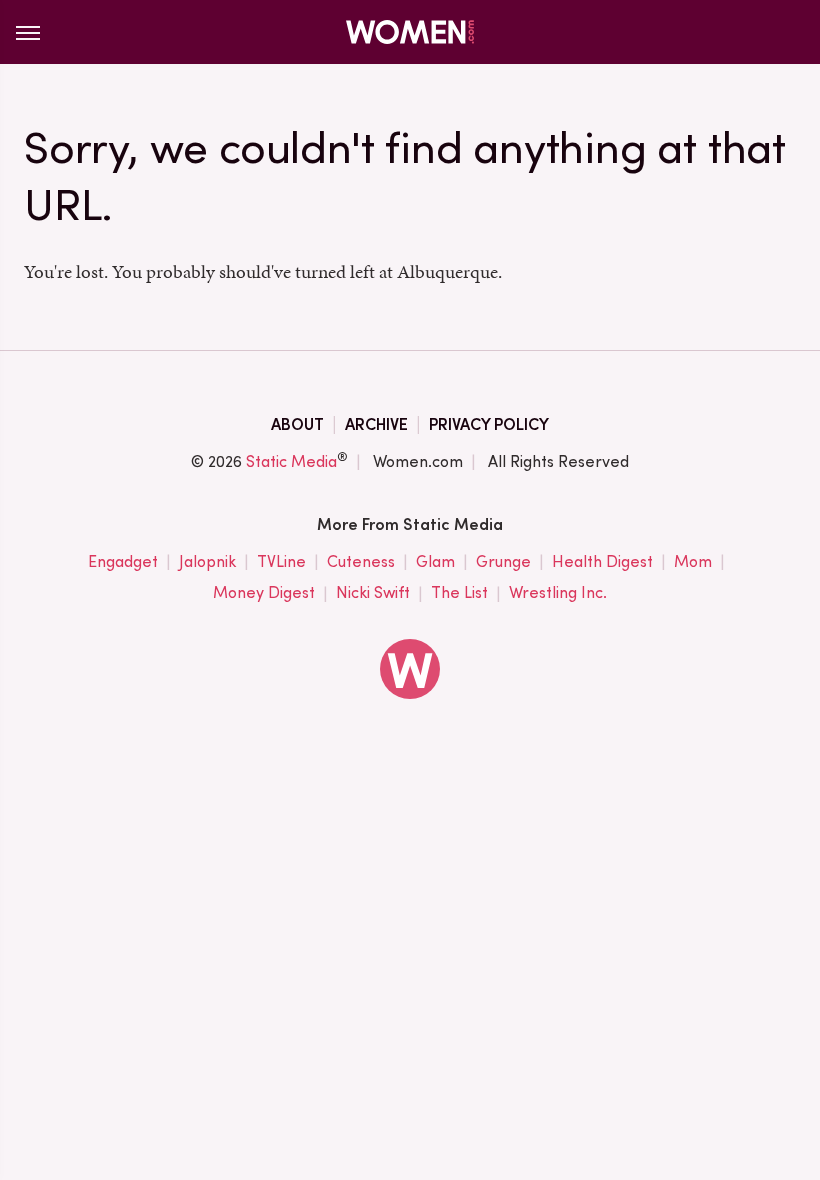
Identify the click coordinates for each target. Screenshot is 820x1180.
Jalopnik (207, 561)
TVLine (281, 561)
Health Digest (602, 561)
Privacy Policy (489, 424)
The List (459, 592)
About (297, 424)
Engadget (123, 561)
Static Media (291, 461)
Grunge (503, 561)
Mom (693, 561)
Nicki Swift (373, 592)
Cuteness (361, 561)
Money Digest (264, 592)
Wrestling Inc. (558, 592)
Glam (435, 561)
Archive (376, 424)
